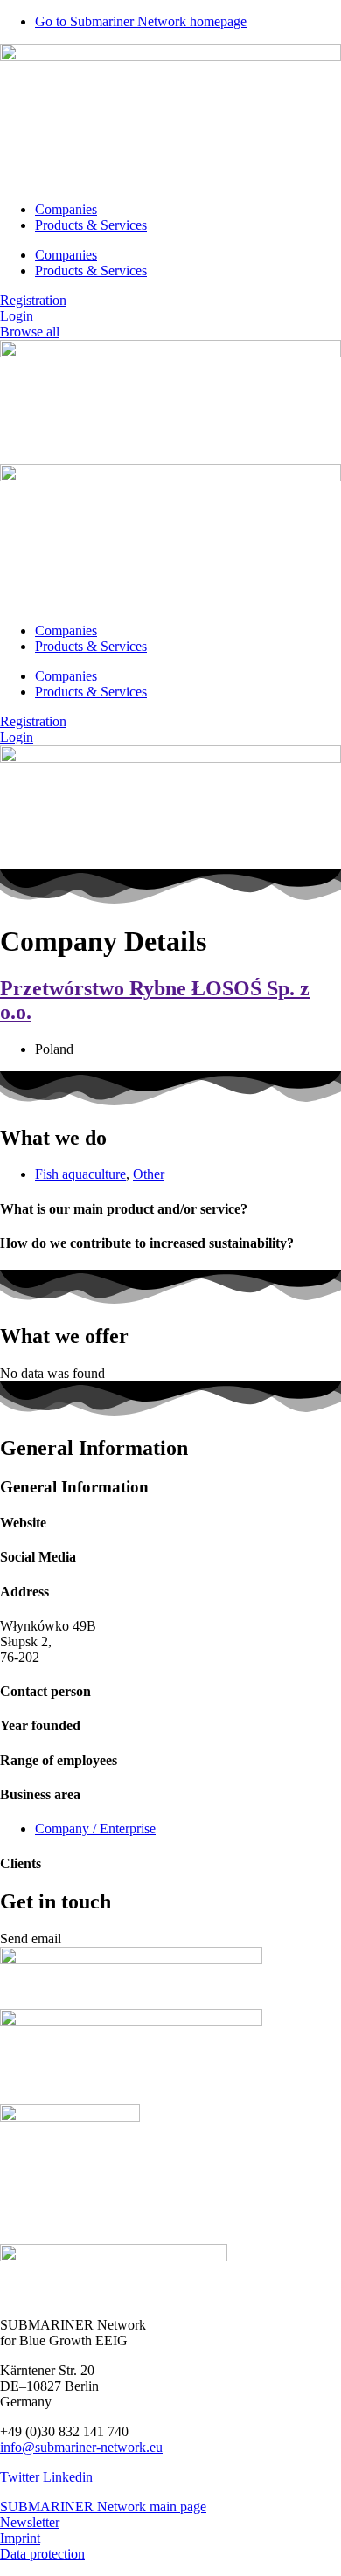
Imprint (20, 2538)
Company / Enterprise (95, 1828)
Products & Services (91, 225)
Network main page (152, 2507)
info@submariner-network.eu (81, 2447)
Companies (66, 209)
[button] (31, 1939)
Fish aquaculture (80, 1174)
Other (149, 1174)
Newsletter (30, 2522)
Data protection (42, 2554)
